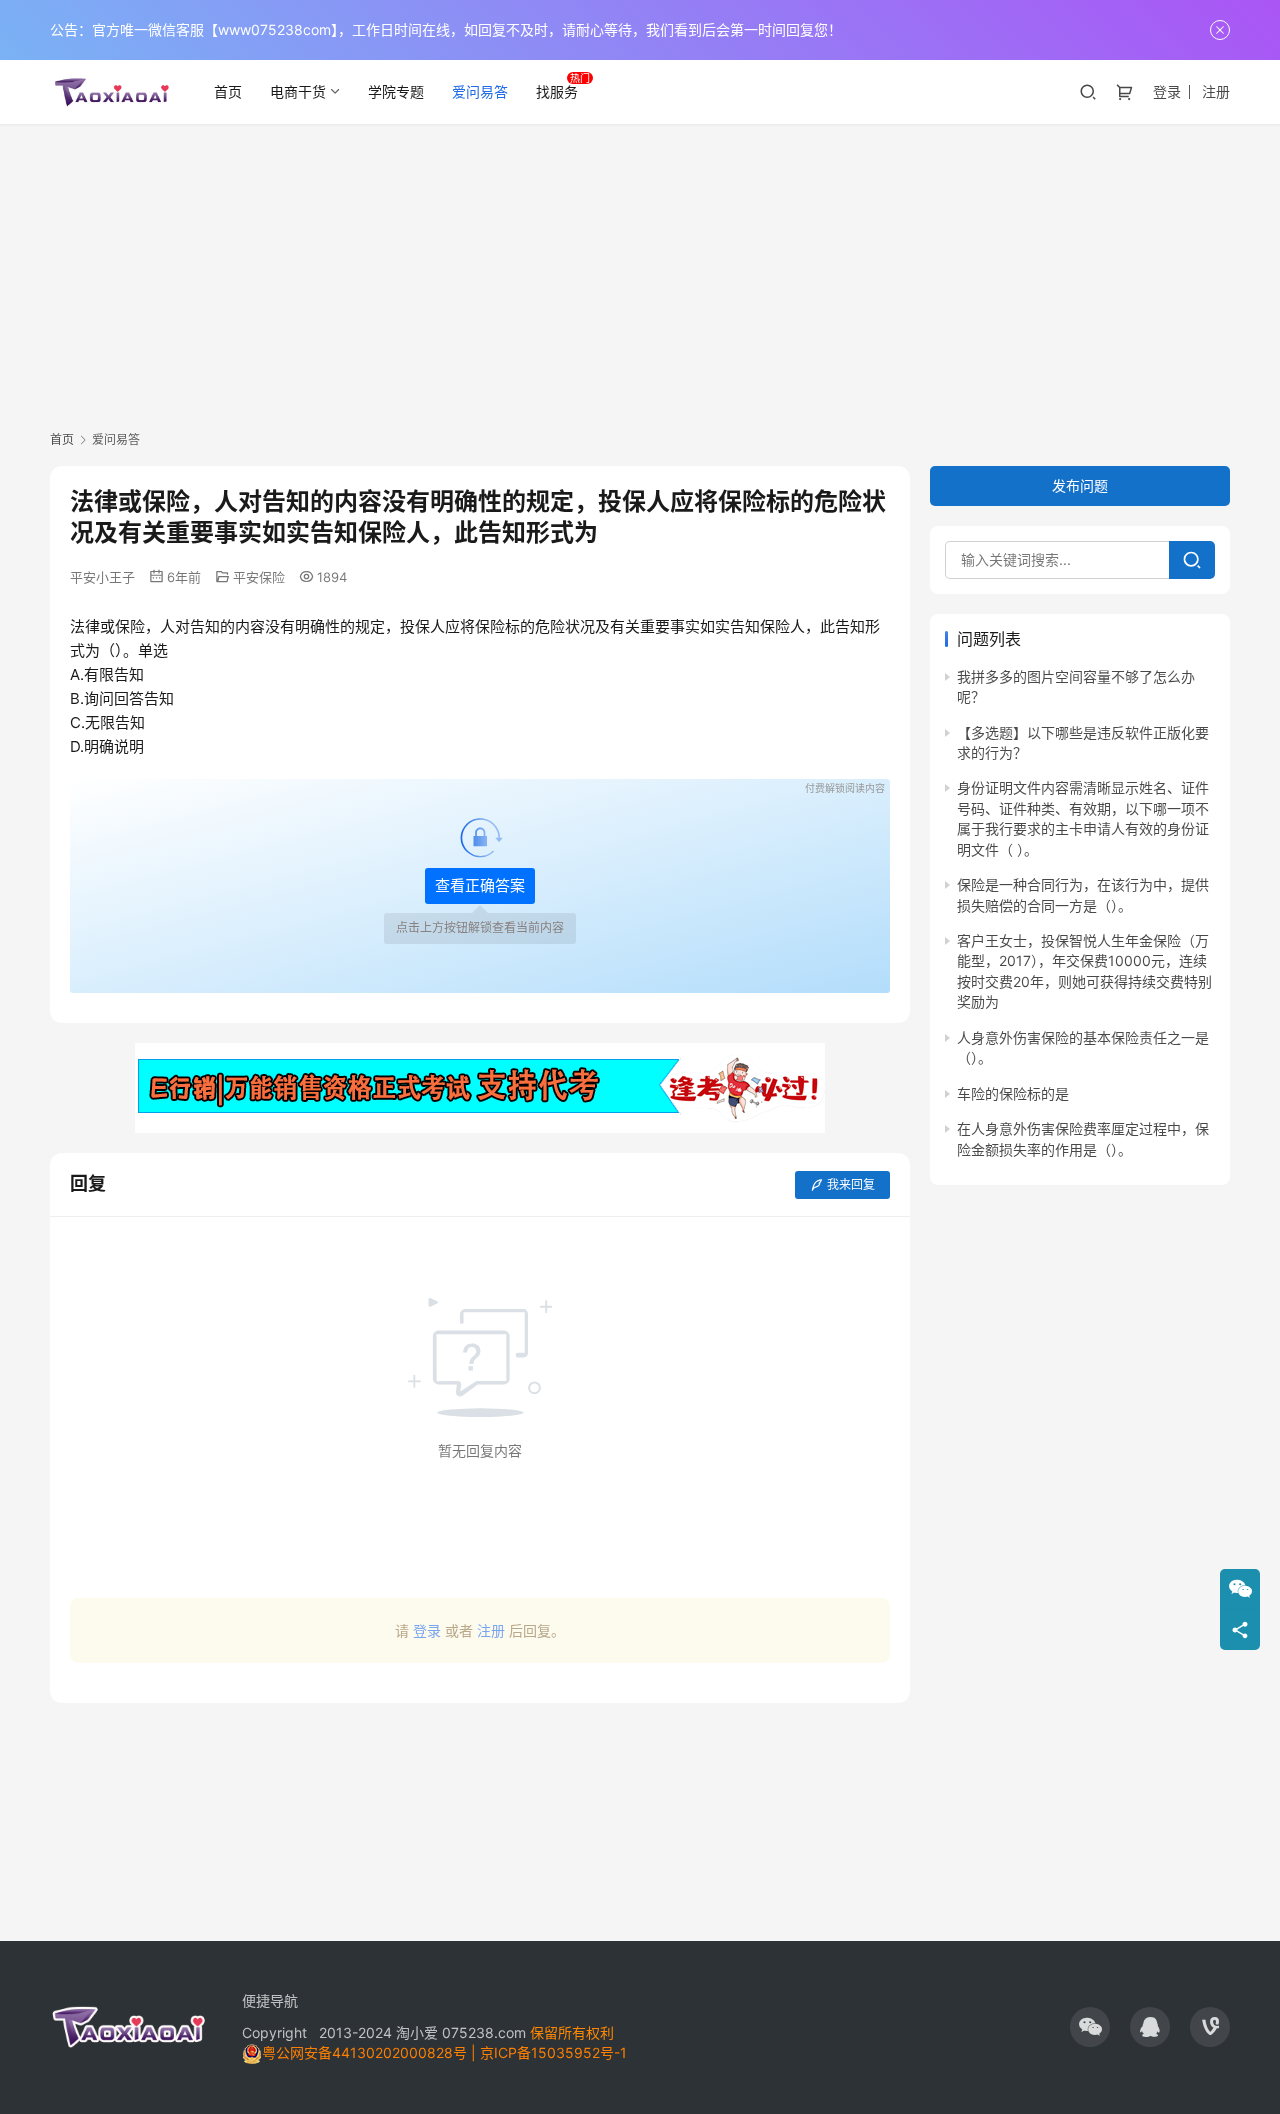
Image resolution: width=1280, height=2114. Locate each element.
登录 (1167, 91)
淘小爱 (417, 2032)
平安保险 (259, 577)
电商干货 (298, 91)
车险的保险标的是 (1013, 1093)
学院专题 (396, 91)
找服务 (557, 91)
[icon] (1090, 2027)
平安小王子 (102, 577)
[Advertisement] (640, 274)
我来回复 (851, 1184)
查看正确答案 (480, 885)
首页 (228, 91)
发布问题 (1080, 485)
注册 (1216, 91)
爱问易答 (480, 91)
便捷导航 (270, 2000)
